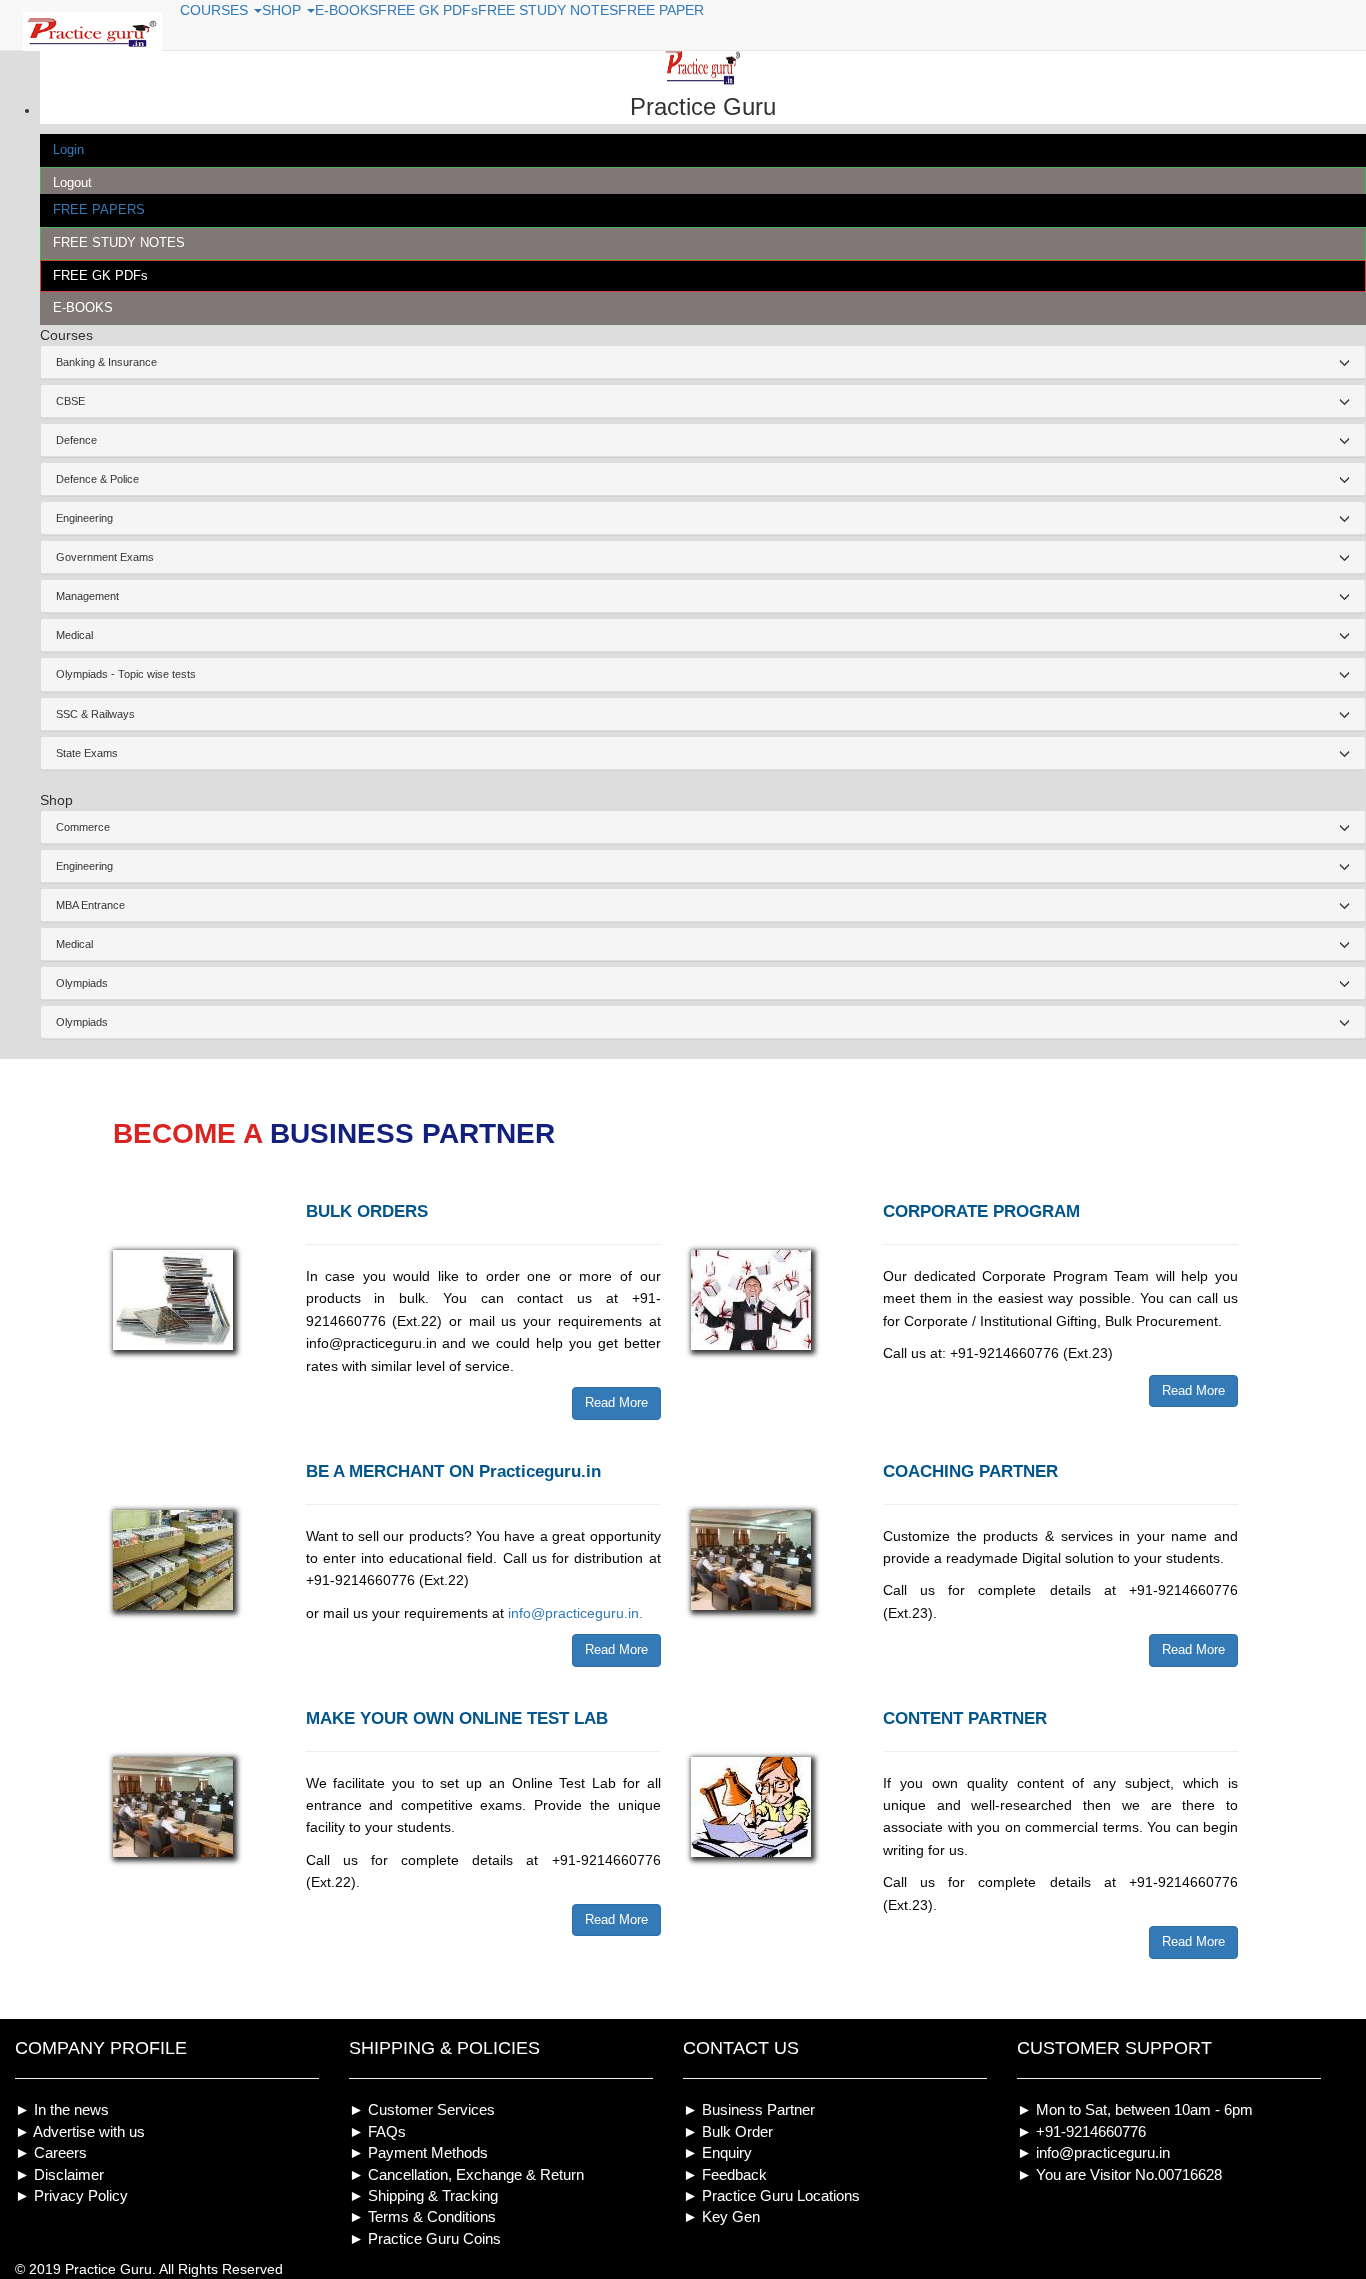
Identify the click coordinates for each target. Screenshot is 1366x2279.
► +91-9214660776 (1081, 2131)
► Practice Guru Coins (425, 2238)
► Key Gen (721, 2216)
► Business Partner (749, 2109)
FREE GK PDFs (100, 275)
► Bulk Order (728, 2131)
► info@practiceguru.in (1093, 2152)
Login (68, 149)
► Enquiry (717, 2152)
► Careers (51, 2152)
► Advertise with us (80, 2131)
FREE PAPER (661, 10)
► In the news (62, 2109)
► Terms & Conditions (422, 2216)
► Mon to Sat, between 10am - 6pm (1135, 2109)
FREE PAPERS (99, 209)
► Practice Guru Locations (771, 2195)
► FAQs (377, 2131)
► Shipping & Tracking (423, 2195)
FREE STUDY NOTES (119, 242)
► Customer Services (422, 2109)
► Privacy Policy (71, 2195)
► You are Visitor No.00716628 (1119, 2174)
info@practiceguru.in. (575, 1613)
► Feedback (725, 2174)
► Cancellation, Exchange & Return (466, 2174)
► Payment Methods (418, 2152)
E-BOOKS (83, 307)
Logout (72, 182)
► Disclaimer (59, 2174)
